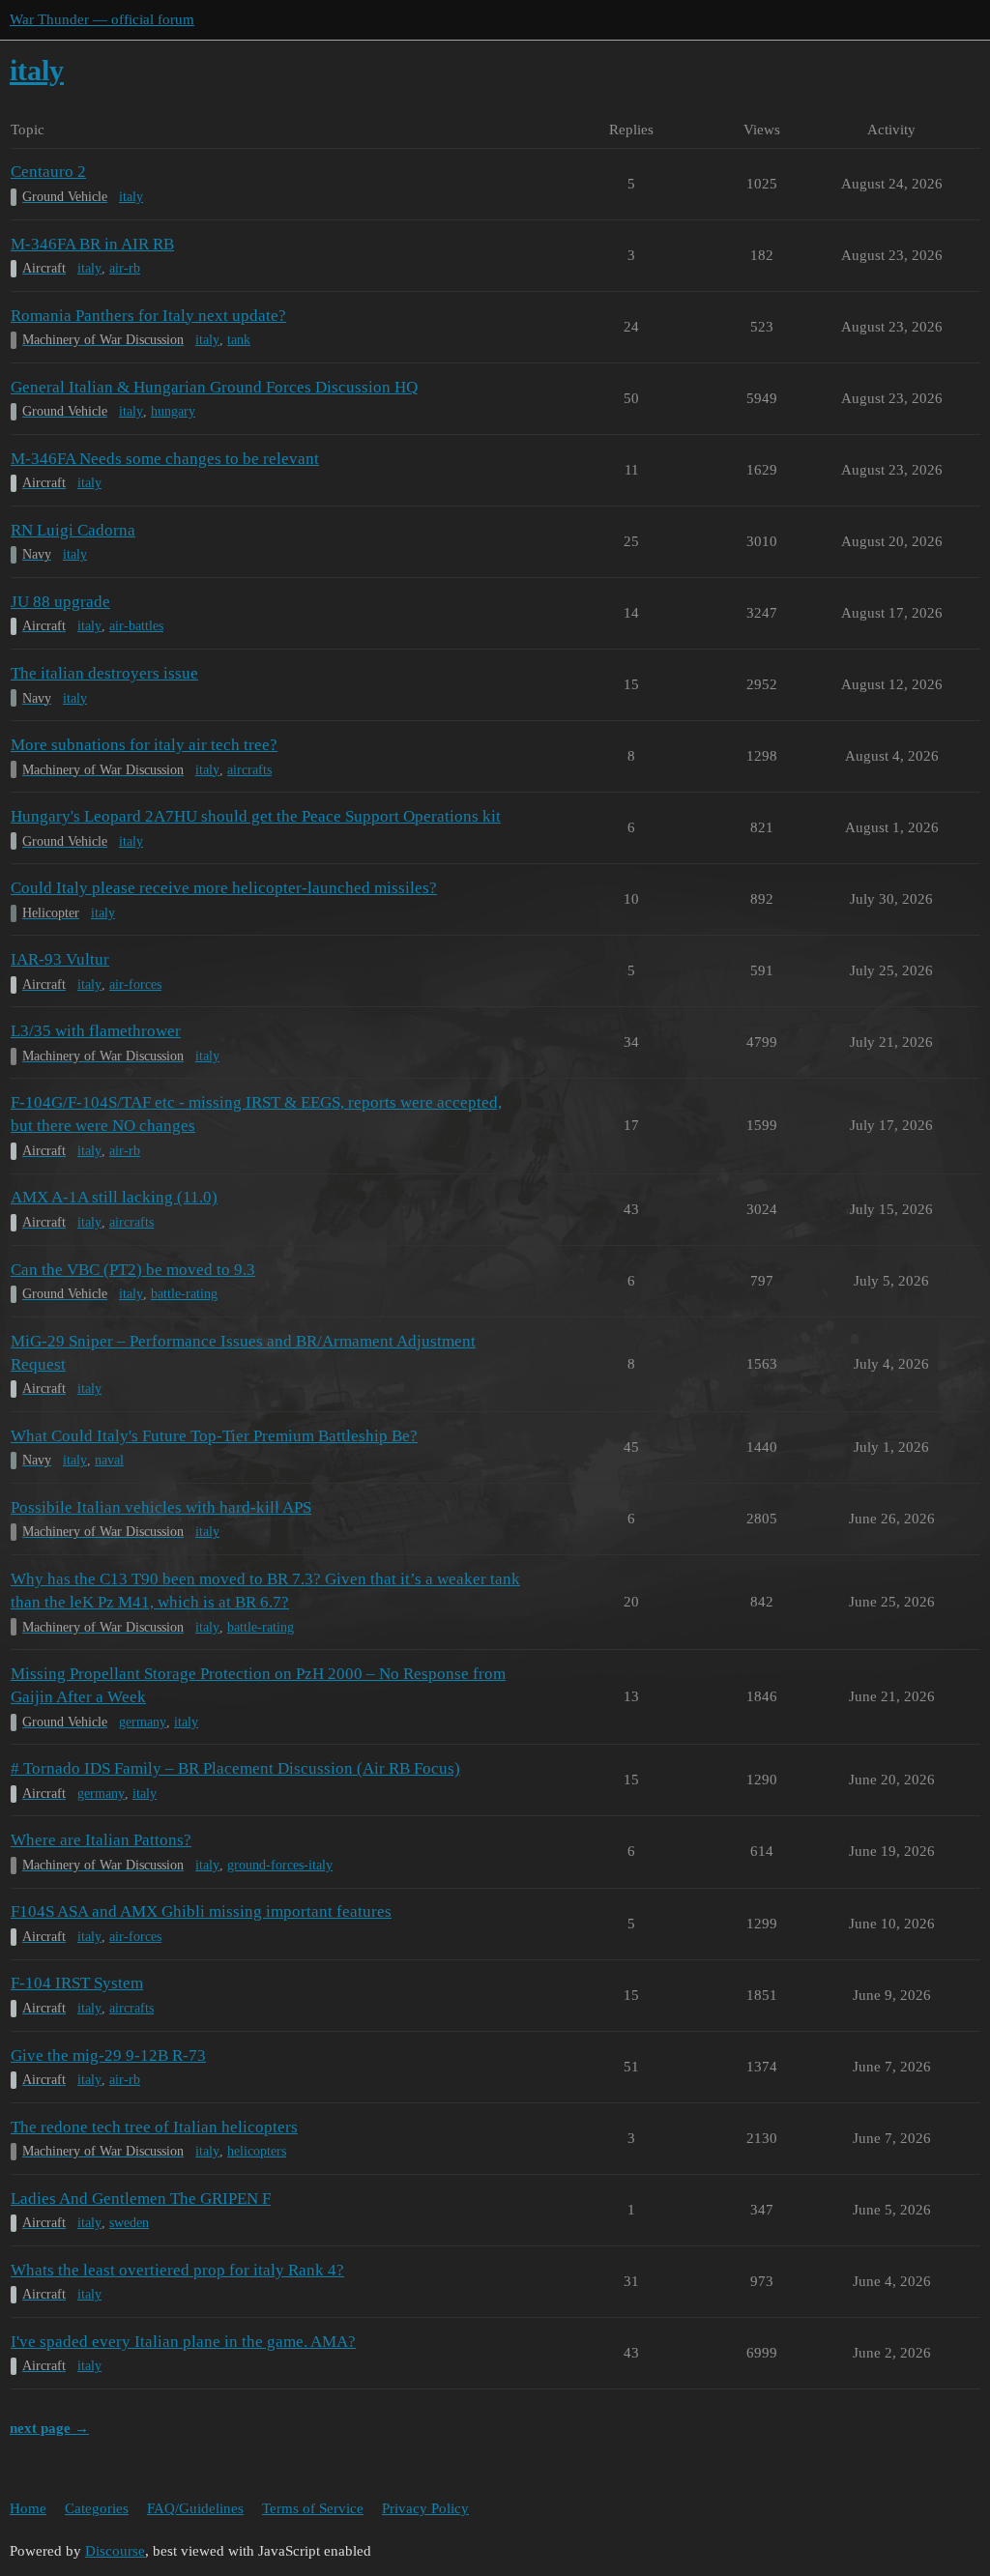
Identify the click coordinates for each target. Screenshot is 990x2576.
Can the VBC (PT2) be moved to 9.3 (133, 1270)
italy (131, 197)
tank (239, 340)
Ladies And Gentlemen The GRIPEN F (141, 2199)
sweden (129, 2223)
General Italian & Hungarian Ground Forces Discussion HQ (214, 387)
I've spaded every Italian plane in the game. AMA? (183, 2342)
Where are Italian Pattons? (101, 1840)
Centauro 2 (48, 172)
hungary (173, 411)
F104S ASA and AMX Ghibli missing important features (201, 1911)
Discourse (115, 2551)
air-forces (135, 984)
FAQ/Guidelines (195, 2508)
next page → (49, 2428)
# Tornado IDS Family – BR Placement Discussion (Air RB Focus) (235, 1768)
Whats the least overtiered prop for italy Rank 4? (177, 2270)
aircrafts (249, 770)
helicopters (257, 2151)
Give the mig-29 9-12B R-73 (108, 2055)
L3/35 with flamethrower (96, 1031)
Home (28, 2508)
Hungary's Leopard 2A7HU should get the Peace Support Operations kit (256, 816)
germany (143, 1722)
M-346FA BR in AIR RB (92, 244)
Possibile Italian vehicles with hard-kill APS (161, 1507)
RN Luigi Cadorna (73, 530)
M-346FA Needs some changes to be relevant (165, 459)
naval (109, 1460)
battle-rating (184, 1294)
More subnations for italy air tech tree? (144, 745)
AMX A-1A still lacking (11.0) (114, 1197)
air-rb (125, 268)
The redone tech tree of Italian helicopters (154, 2127)
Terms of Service (313, 2508)
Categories (97, 2508)
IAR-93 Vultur (60, 959)
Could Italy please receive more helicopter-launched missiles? (224, 888)
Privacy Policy (425, 2508)
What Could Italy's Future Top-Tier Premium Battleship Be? (214, 1436)
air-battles (136, 626)
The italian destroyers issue (104, 673)
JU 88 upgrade (60, 602)
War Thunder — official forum (102, 19)
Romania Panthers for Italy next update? (148, 316)
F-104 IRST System (77, 1983)
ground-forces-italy (280, 1865)
